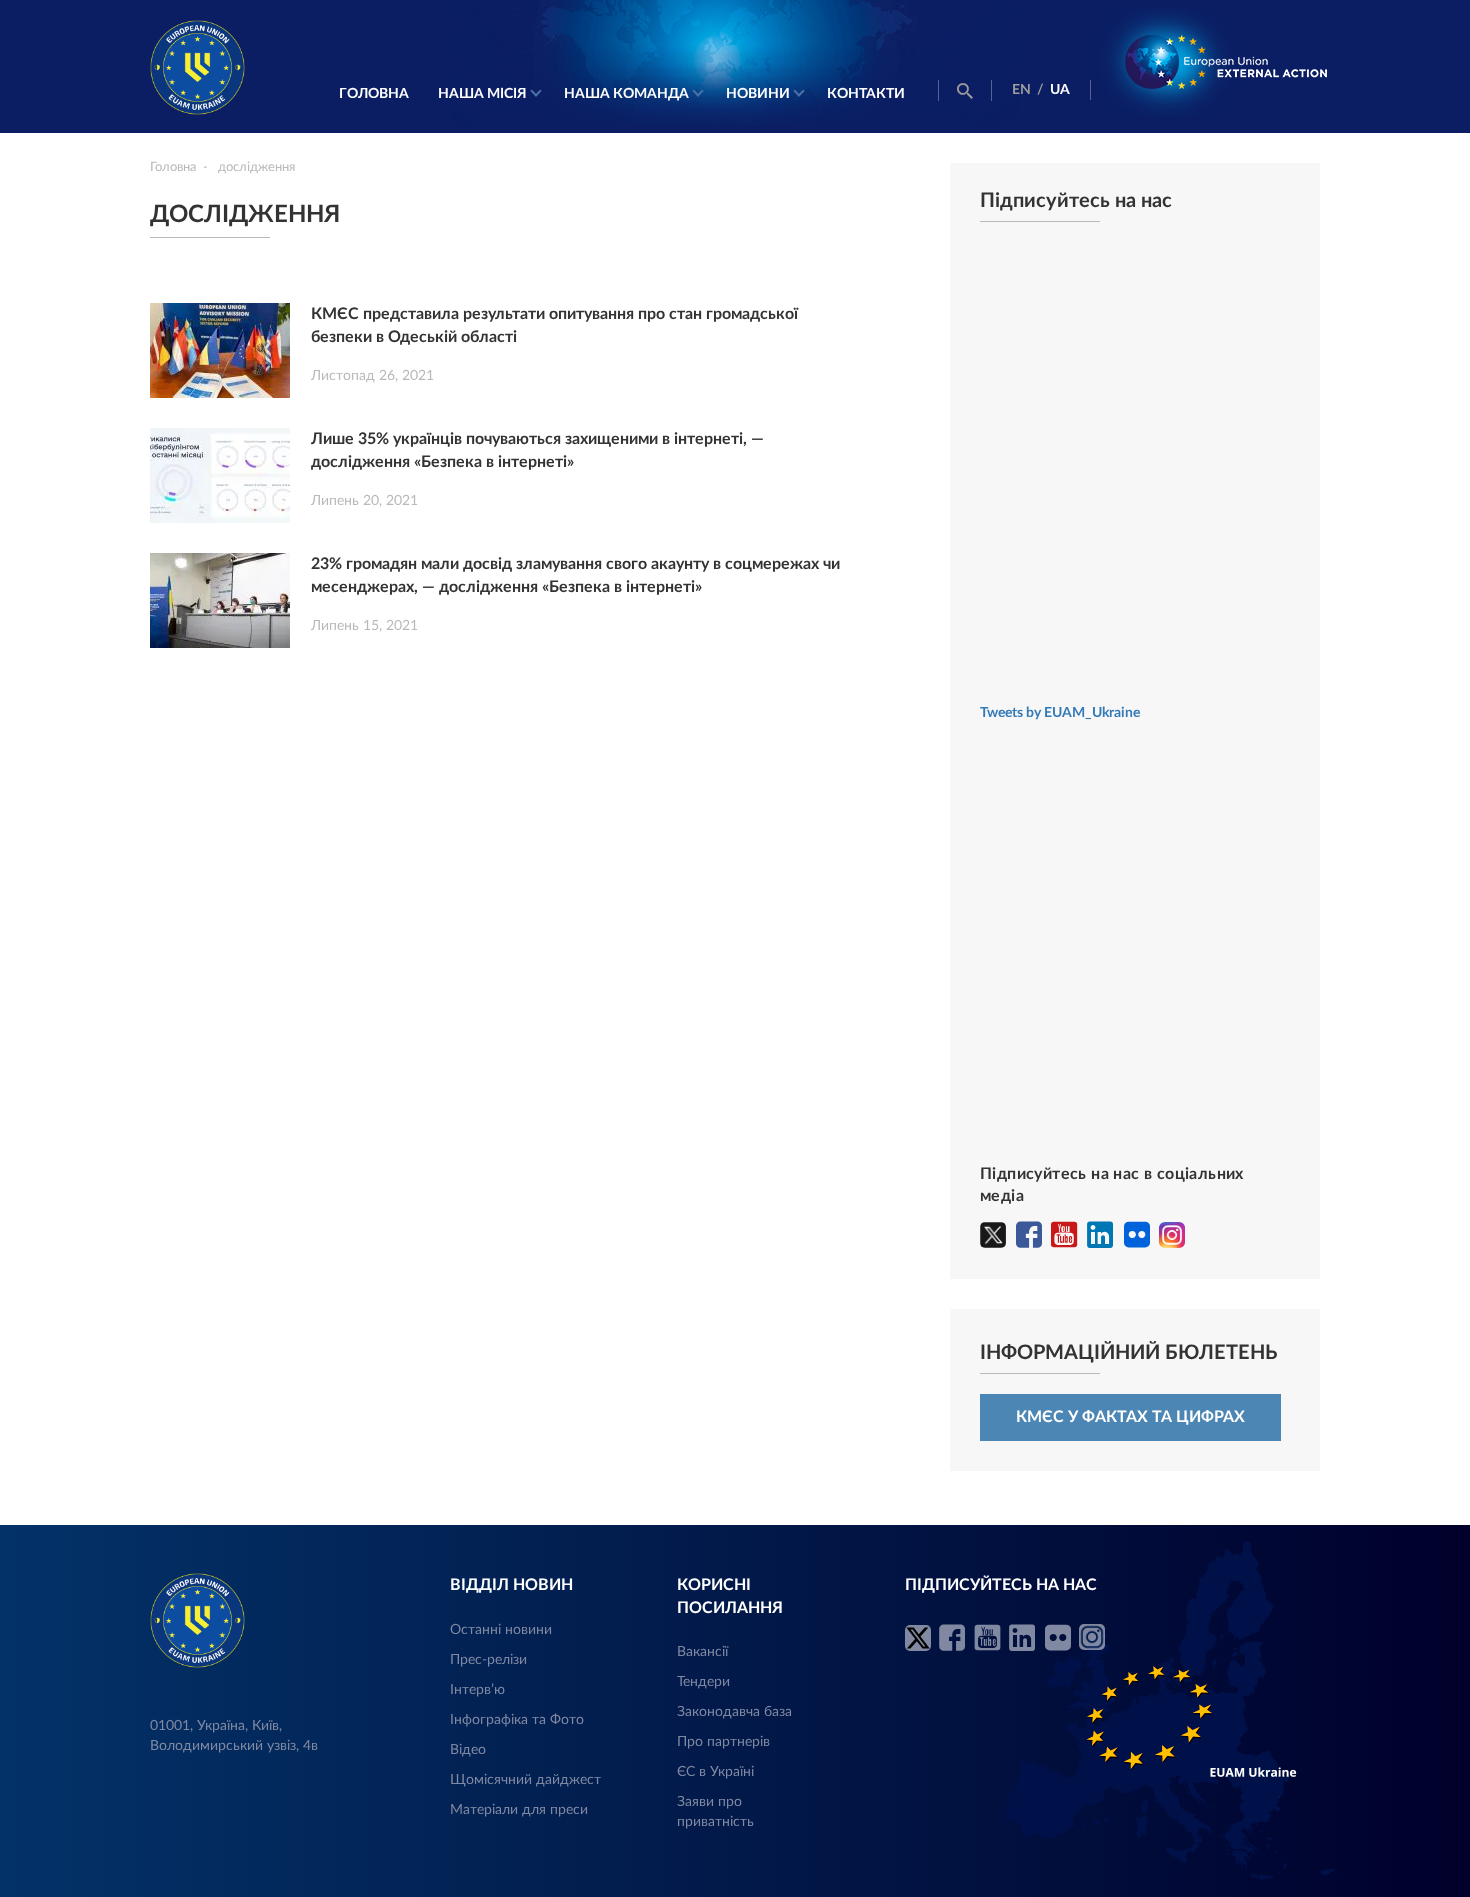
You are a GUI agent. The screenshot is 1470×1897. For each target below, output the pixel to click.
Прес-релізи (488, 1660)
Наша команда (626, 94)
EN (1021, 90)
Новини (758, 94)
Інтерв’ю (477, 1690)
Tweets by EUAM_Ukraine (1060, 713)
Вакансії (702, 1652)
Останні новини (501, 1630)
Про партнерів (723, 1742)
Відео (468, 1750)
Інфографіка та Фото (517, 1720)
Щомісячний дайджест (525, 1780)
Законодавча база (734, 1712)
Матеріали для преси (519, 1810)
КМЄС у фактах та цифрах (1130, 1417)
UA (1060, 90)
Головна (374, 94)
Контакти (866, 94)
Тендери (703, 1682)
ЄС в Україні (715, 1772)
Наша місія (482, 94)
